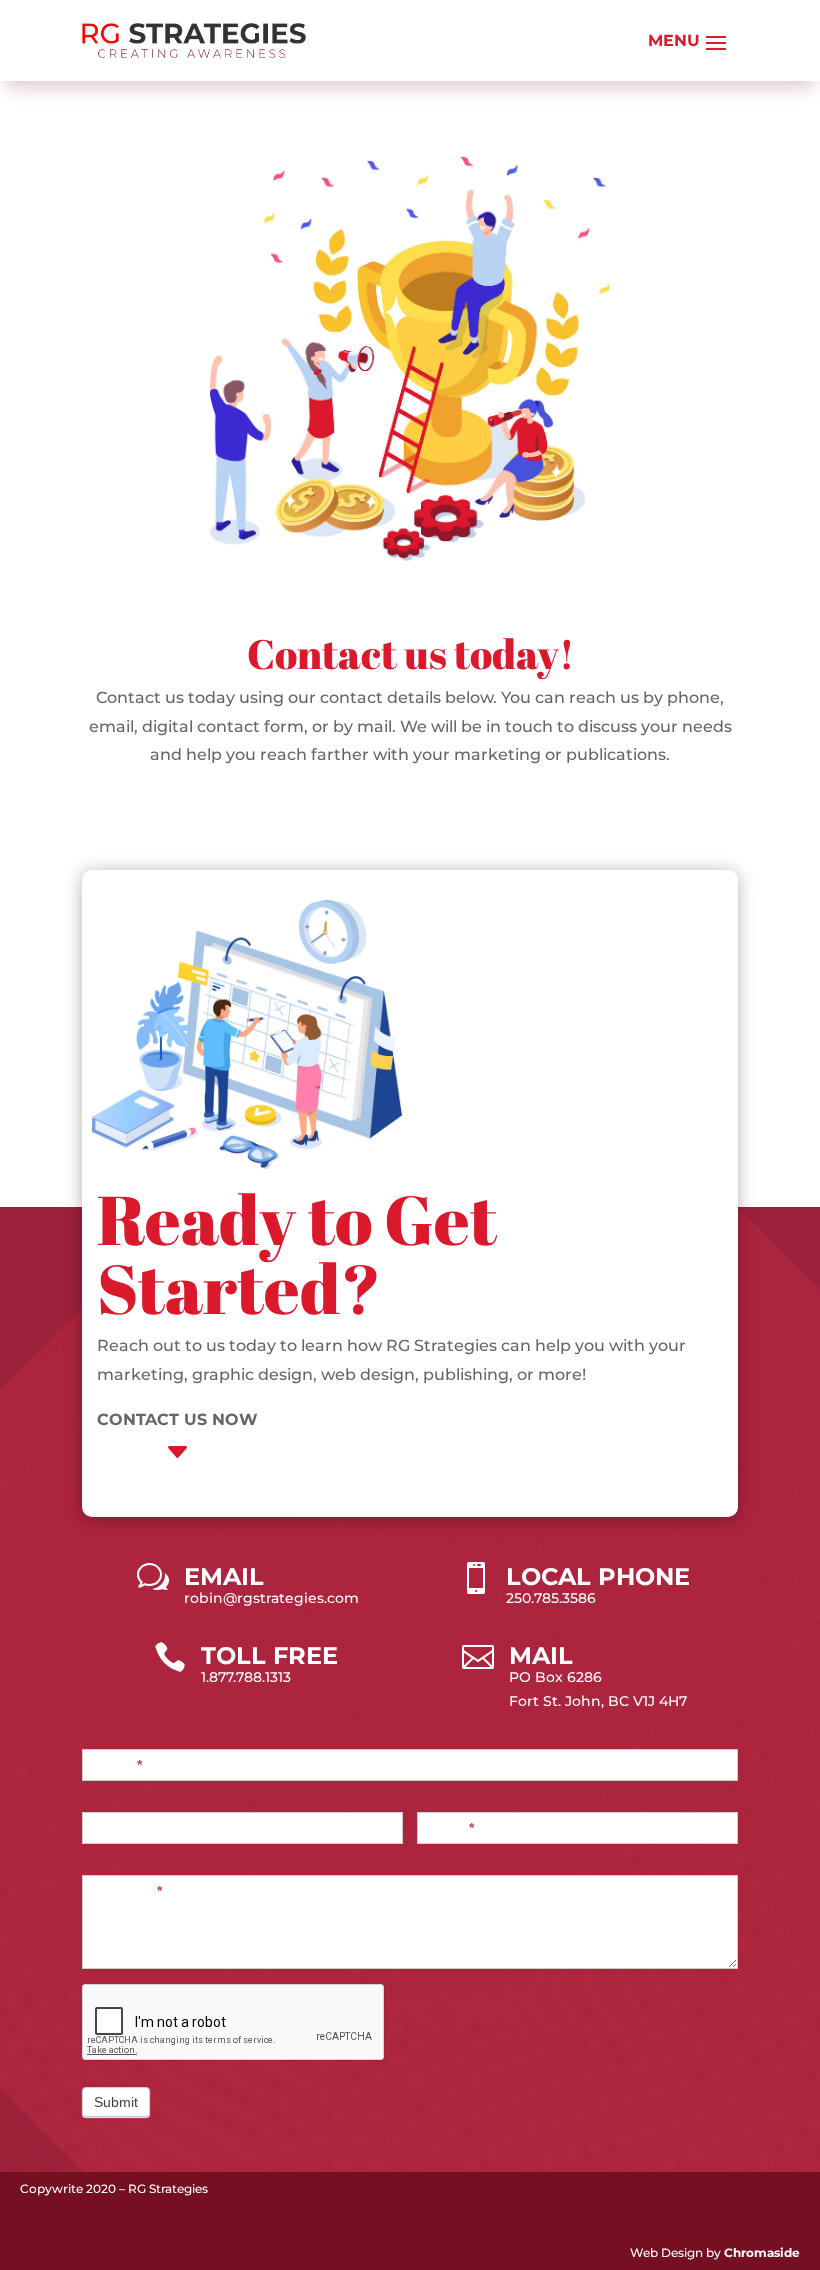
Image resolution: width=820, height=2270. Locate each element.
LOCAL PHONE (598, 1576)
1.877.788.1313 (246, 1677)
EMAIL (224, 1576)
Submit (116, 2102)
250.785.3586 (551, 1598)
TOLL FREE (269, 1655)
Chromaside (762, 2252)
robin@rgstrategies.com (271, 1598)
